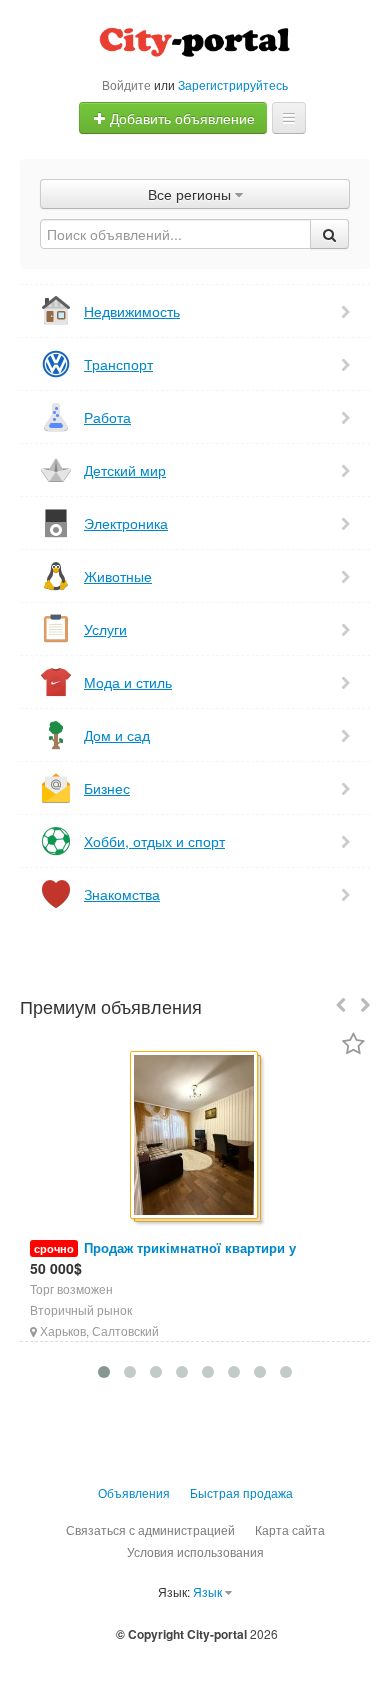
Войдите (126, 84)
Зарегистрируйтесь (233, 84)
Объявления (134, 1492)
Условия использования (195, 1551)
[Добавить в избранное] (353, 1045)
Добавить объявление (180, 118)
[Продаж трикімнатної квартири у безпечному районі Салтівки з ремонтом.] (195, 1136)
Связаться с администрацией (150, 1529)
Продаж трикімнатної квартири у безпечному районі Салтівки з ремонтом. (164, 1257)
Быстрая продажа (241, 1492)
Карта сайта (290, 1529)
